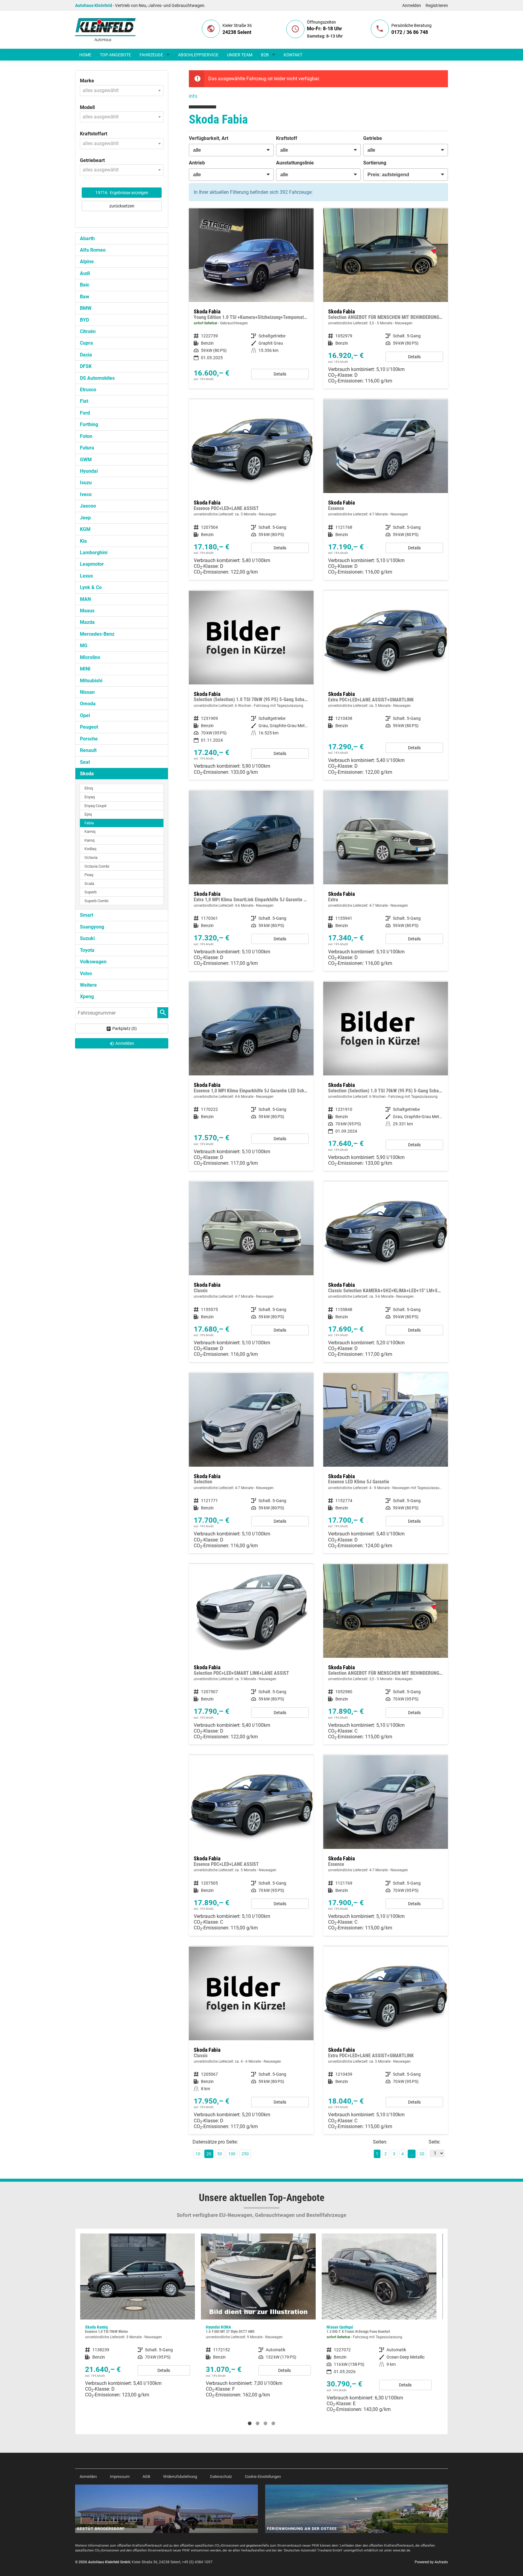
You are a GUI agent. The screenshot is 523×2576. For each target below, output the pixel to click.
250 (245, 2154)
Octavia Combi (97, 866)
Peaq (89, 875)
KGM (85, 529)
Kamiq (90, 831)
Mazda (87, 622)
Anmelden (412, 5)
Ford (85, 413)
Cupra (86, 343)
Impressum (120, 2477)
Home (85, 55)
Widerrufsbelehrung (180, 2477)
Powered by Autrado (431, 2562)
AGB (146, 2477)
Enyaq (90, 797)
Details (280, 374)
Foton (86, 436)
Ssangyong (92, 927)
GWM (86, 460)
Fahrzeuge (151, 55)
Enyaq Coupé (95, 806)
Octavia (91, 858)
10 (198, 2154)
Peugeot (89, 727)
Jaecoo (88, 506)
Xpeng (87, 997)
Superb (90, 892)
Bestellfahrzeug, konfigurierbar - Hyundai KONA (138, 2318)
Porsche (89, 739)
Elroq (89, 788)
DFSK (86, 366)
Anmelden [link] (125, 1043)
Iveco (86, 494)
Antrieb (197, 163)
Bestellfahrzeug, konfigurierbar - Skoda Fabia (386, 298)
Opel (85, 715)
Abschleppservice (198, 55)
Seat (85, 762)
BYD (84, 320)
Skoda (87, 774)
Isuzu (86, 483)
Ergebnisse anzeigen (122, 193)
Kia (83, 541)
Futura (87, 448)
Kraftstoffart (94, 134)
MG (84, 646)
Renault (88, 750)
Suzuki (87, 938)
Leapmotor (92, 564)
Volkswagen (93, 962)
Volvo (86, 973)
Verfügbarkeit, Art (209, 138)
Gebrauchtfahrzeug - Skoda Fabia (251, 298)
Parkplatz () (125, 1028)
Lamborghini (94, 553)
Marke (87, 81)
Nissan (87, 692)
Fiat (84, 401)
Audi (85, 273)
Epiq (88, 814)
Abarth (87, 238)
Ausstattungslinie (295, 163)
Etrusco (88, 390)
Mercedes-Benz (97, 634)
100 (232, 2154)
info (193, 96)
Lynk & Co (91, 587)
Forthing (89, 424)
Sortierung (375, 163)
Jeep (85, 518)
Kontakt (293, 55)
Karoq (89, 840)
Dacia (86, 355)
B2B (265, 55)
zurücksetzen (122, 206)
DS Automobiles (97, 378)
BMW (86, 308)
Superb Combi (96, 901)
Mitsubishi (91, 681)
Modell (87, 107)
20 (422, 2154)
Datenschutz (221, 2477)
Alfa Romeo (93, 250)
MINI (85, 669)
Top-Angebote (115, 55)
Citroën (88, 331)
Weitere (88, 985)
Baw (85, 297)
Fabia (89, 823)
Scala (89, 884)
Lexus (86, 576)
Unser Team (240, 55)
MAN (85, 599)
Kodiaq (90, 849)
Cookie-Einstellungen (263, 2477)
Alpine (87, 262)
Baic (85, 285)
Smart (87, 915)
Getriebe (373, 138)
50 (220, 2154)
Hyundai (89, 471)
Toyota (87, 950)
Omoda (88, 704)
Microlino (90, 657)
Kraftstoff (287, 138)
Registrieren (437, 5)
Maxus (87, 611)
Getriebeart (92, 160)
